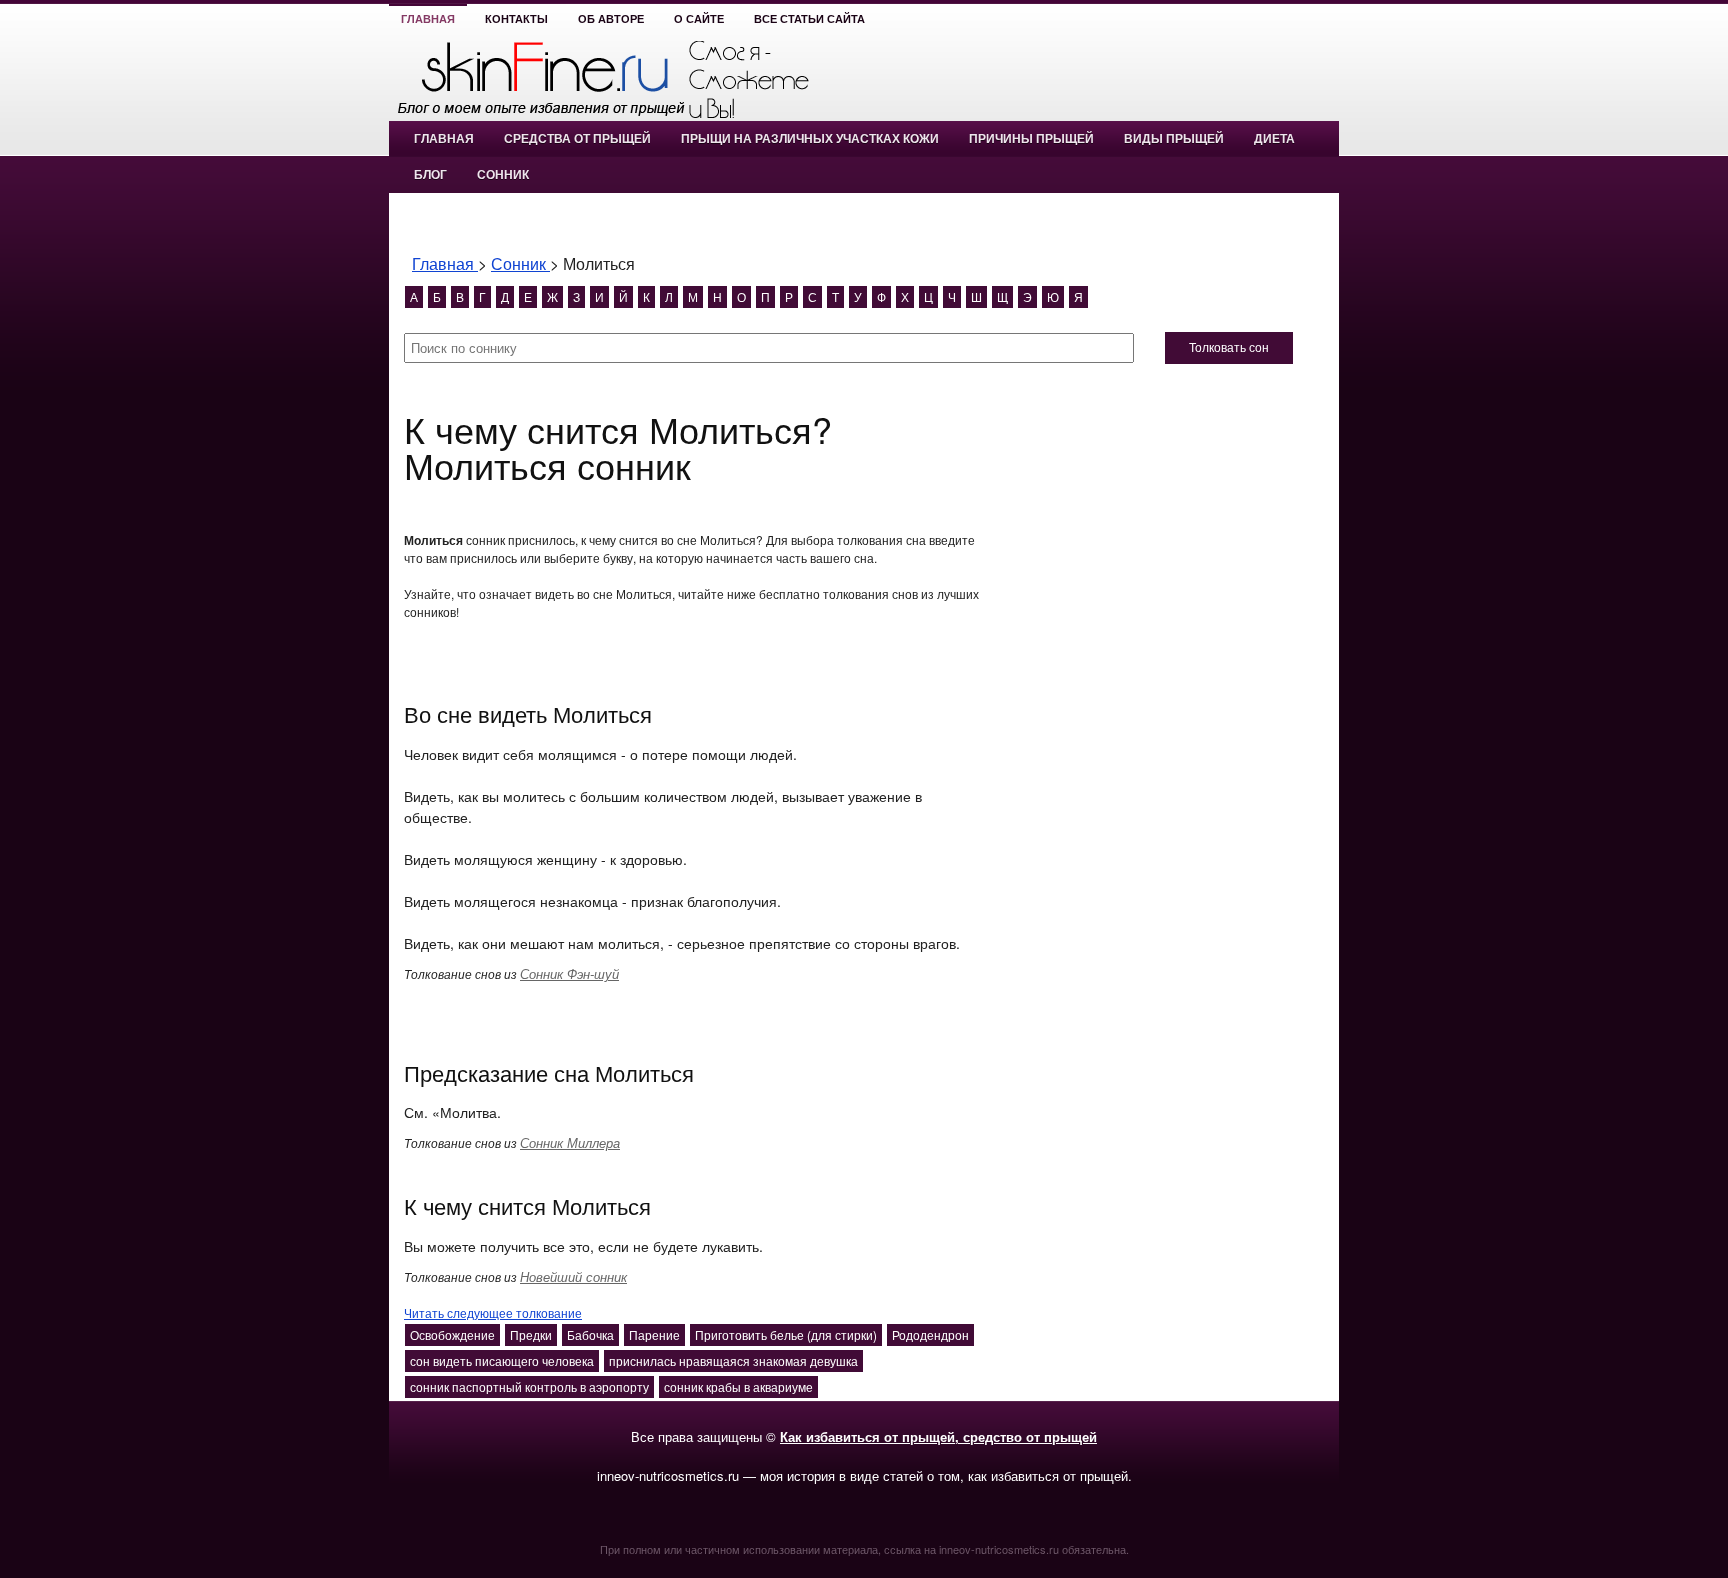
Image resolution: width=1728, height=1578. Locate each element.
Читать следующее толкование (493, 1312)
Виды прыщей (1174, 139)
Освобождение (452, 1334)
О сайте (699, 19)
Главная (428, 19)
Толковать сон (1229, 348)
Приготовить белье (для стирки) (786, 1334)
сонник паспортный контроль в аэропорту (529, 1386)
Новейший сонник (573, 1276)
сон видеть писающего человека (502, 1360)
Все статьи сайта (809, 19)
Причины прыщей (1031, 139)
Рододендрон (930, 1334)
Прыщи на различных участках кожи (810, 139)
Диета (1274, 139)
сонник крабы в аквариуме (738, 1386)
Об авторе (611, 19)
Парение (654, 1334)
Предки (531, 1334)
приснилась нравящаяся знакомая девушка (733, 1360)
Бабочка (590, 1334)
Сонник (503, 175)
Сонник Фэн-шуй (569, 973)
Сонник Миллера (570, 1142)
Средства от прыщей (577, 139)
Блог (430, 175)
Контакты (516, 19)
